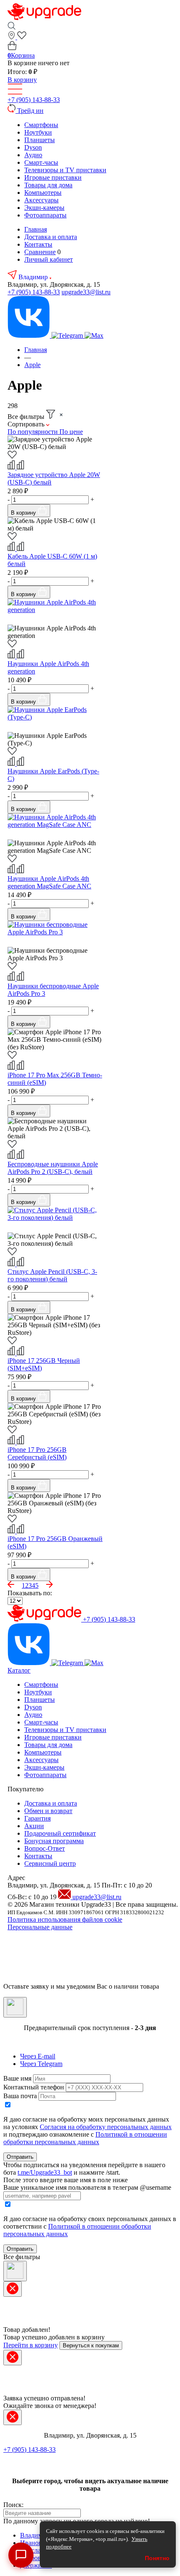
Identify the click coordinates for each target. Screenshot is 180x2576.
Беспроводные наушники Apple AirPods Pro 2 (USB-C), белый (53, 1168)
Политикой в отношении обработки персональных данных (85, 2138)
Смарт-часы (41, 162)
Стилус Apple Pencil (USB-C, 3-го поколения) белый (52, 1275)
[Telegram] (68, 335)
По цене (71, 432)
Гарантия (37, 1818)
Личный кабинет (49, 259)
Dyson (33, 147)
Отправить (20, 2157)
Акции (34, 1826)
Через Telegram (41, 2064)
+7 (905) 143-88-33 (34, 100)
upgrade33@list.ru (86, 292)
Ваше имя (17, 2078)
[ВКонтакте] (30, 335)
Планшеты (40, 140)
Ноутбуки (38, 132)
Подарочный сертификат (60, 1833)
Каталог (19, 1670)
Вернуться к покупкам (91, 2345)
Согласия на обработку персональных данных (106, 2127)
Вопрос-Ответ (45, 1848)
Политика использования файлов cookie (65, 1919)
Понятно (157, 2558)
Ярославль (35, 2550)
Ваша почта (20, 2096)
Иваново (33, 2543)
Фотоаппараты (45, 215)
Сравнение (40, 252)
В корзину (22, 80)
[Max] (94, 335)
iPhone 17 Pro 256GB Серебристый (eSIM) (37, 1453)
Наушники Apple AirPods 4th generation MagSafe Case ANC (49, 882)
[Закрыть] (15, 2007)
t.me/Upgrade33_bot (45, 2172)
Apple (32, 365)
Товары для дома (48, 185)
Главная (36, 229)
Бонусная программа (54, 1841)
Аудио (33, 155)
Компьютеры (43, 193)
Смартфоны (41, 125)
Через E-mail (38, 2056)
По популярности (33, 432)
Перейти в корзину (31, 2345)
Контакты (38, 244)
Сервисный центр (50, 1863)
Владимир (34, 277)
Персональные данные (40, 1927)
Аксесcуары (41, 200)
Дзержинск (36, 2565)
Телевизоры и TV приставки (65, 170)
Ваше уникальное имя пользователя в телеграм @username (87, 2187)
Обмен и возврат (48, 1811)
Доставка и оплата (51, 237)
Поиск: (13, 2505)
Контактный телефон (34, 2087)
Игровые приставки (53, 177)
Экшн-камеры (44, 208)
